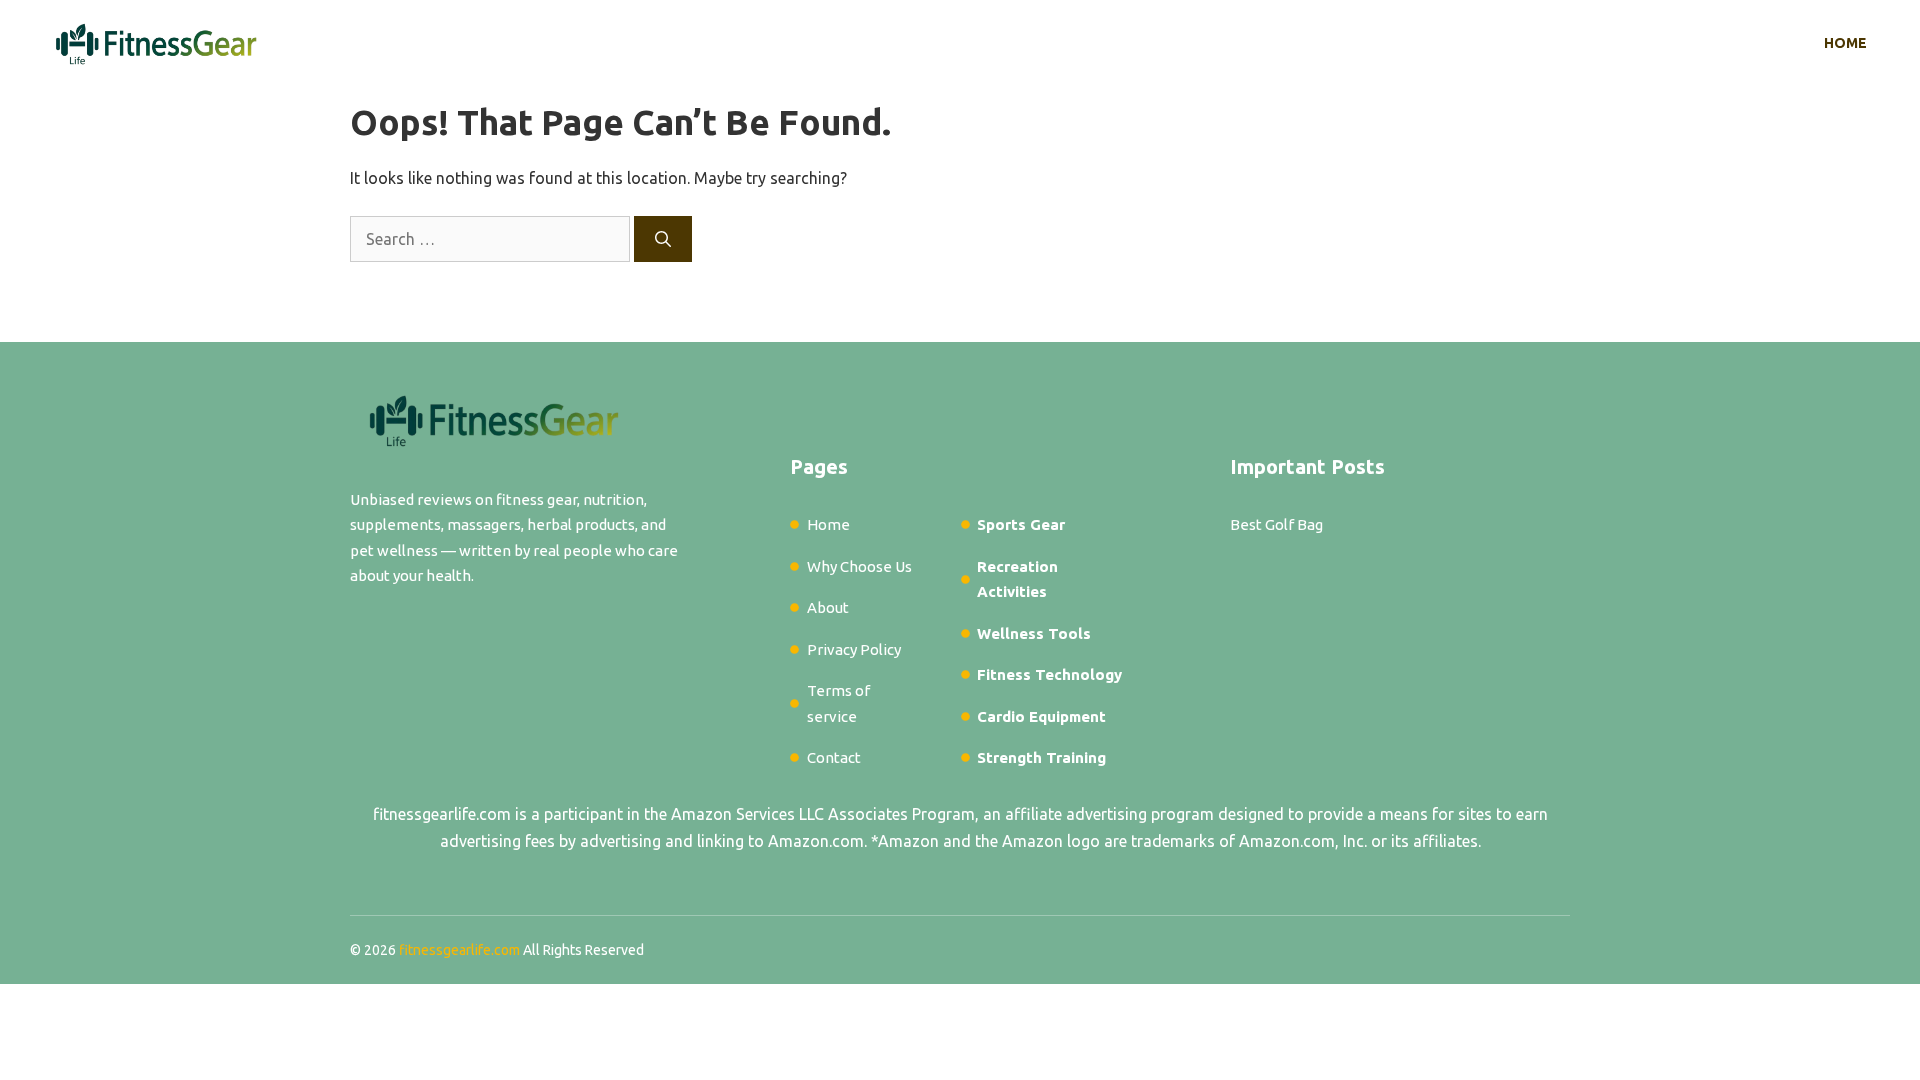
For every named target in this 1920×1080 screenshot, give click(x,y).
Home (1845, 43)
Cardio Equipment (1041, 716)
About (828, 607)
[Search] (663, 239)
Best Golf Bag (1276, 524)
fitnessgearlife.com (442, 814)
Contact (834, 757)
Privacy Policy (854, 649)
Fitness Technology (1049, 674)
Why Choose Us (859, 566)
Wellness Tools (1034, 633)
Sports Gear (1021, 524)
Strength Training (1041, 757)
